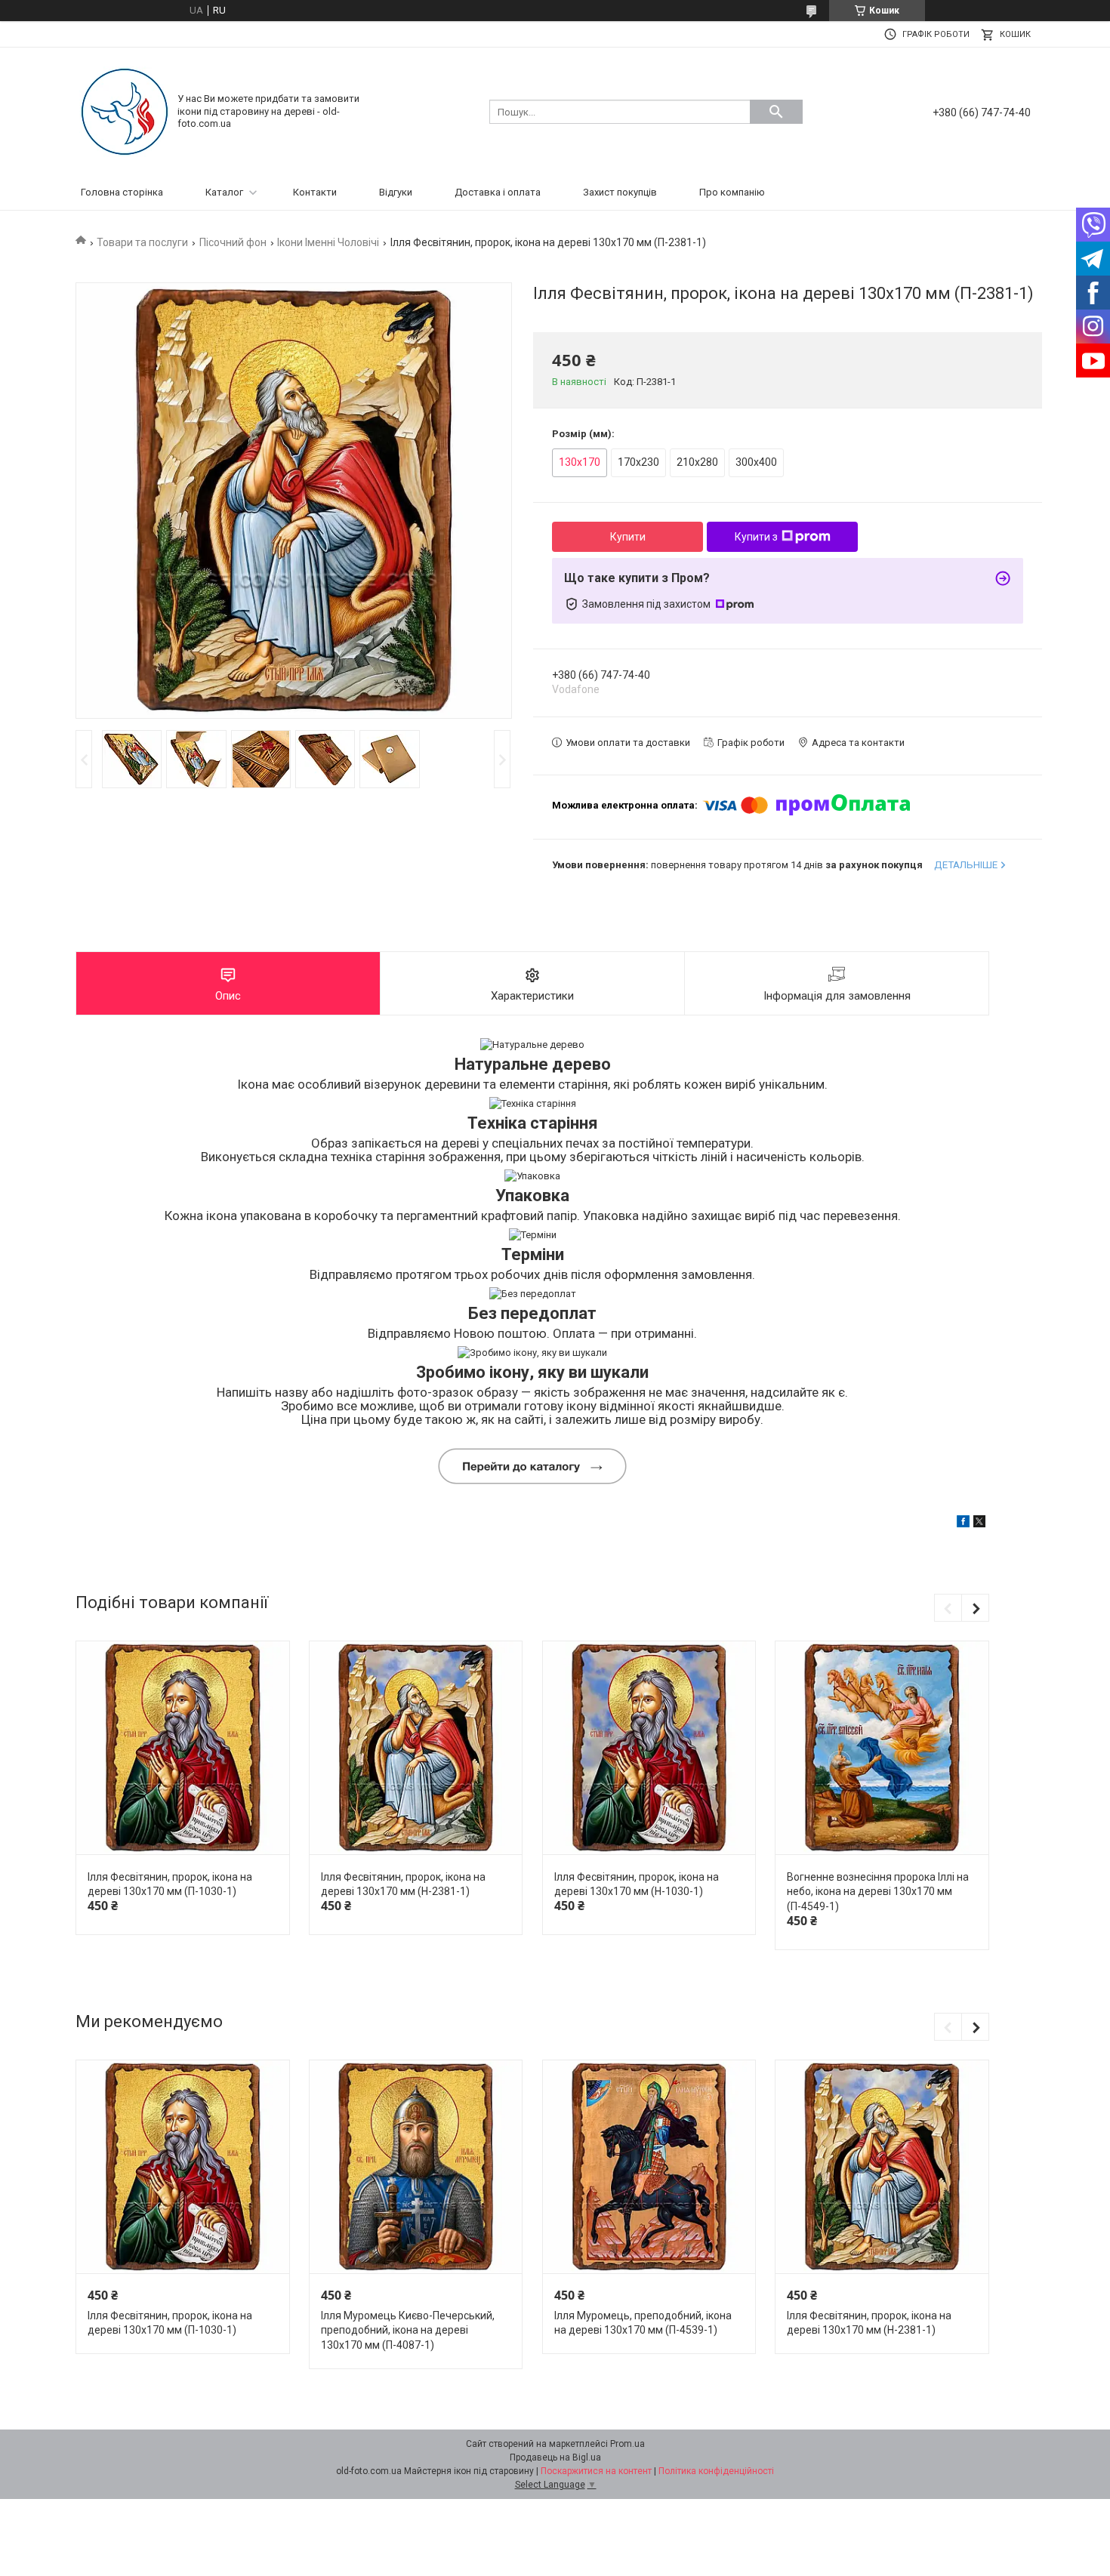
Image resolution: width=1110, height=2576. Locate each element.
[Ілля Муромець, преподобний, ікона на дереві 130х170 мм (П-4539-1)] (649, 2167)
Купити (628, 537)
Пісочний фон (233, 242)
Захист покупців (620, 192)
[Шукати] (776, 112)
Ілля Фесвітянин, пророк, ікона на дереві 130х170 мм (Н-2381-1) (403, 1884)
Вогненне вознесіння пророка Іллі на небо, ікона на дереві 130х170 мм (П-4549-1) (878, 1892)
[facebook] (963, 1524)
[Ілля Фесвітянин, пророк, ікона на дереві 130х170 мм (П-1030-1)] (182, 1748)
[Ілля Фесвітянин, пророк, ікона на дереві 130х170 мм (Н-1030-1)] (649, 1748)
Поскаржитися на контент (596, 2471)
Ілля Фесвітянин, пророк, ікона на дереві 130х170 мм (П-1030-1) (170, 1884)
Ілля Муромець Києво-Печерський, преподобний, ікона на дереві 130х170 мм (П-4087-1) (408, 2330)
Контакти (315, 192)
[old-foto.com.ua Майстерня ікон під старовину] (125, 111)
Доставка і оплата (498, 192)
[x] (979, 1524)
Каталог (224, 192)
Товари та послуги (142, 242)
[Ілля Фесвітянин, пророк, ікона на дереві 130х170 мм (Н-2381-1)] (416, 1748)
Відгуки (396, 192)
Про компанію (732, 192)
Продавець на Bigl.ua (555, 2457)
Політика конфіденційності (716, 2471)
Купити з (756, 537)
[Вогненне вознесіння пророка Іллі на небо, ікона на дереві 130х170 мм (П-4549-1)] (882, 1748)
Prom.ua (627, 2444)
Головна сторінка (122, 192)
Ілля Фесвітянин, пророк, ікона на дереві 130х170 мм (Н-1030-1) (637, 1884)
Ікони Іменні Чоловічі (328, 242)
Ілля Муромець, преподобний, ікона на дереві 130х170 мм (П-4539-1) (643, 2323)
